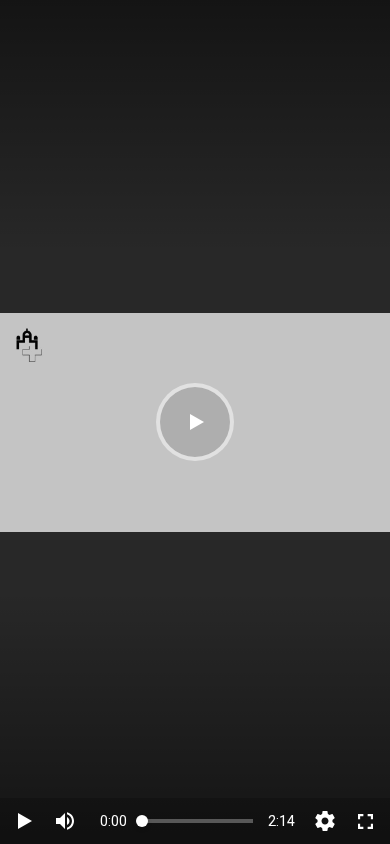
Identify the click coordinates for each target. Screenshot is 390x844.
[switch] (65, 821)
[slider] (197, 820)
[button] (195, 422)
